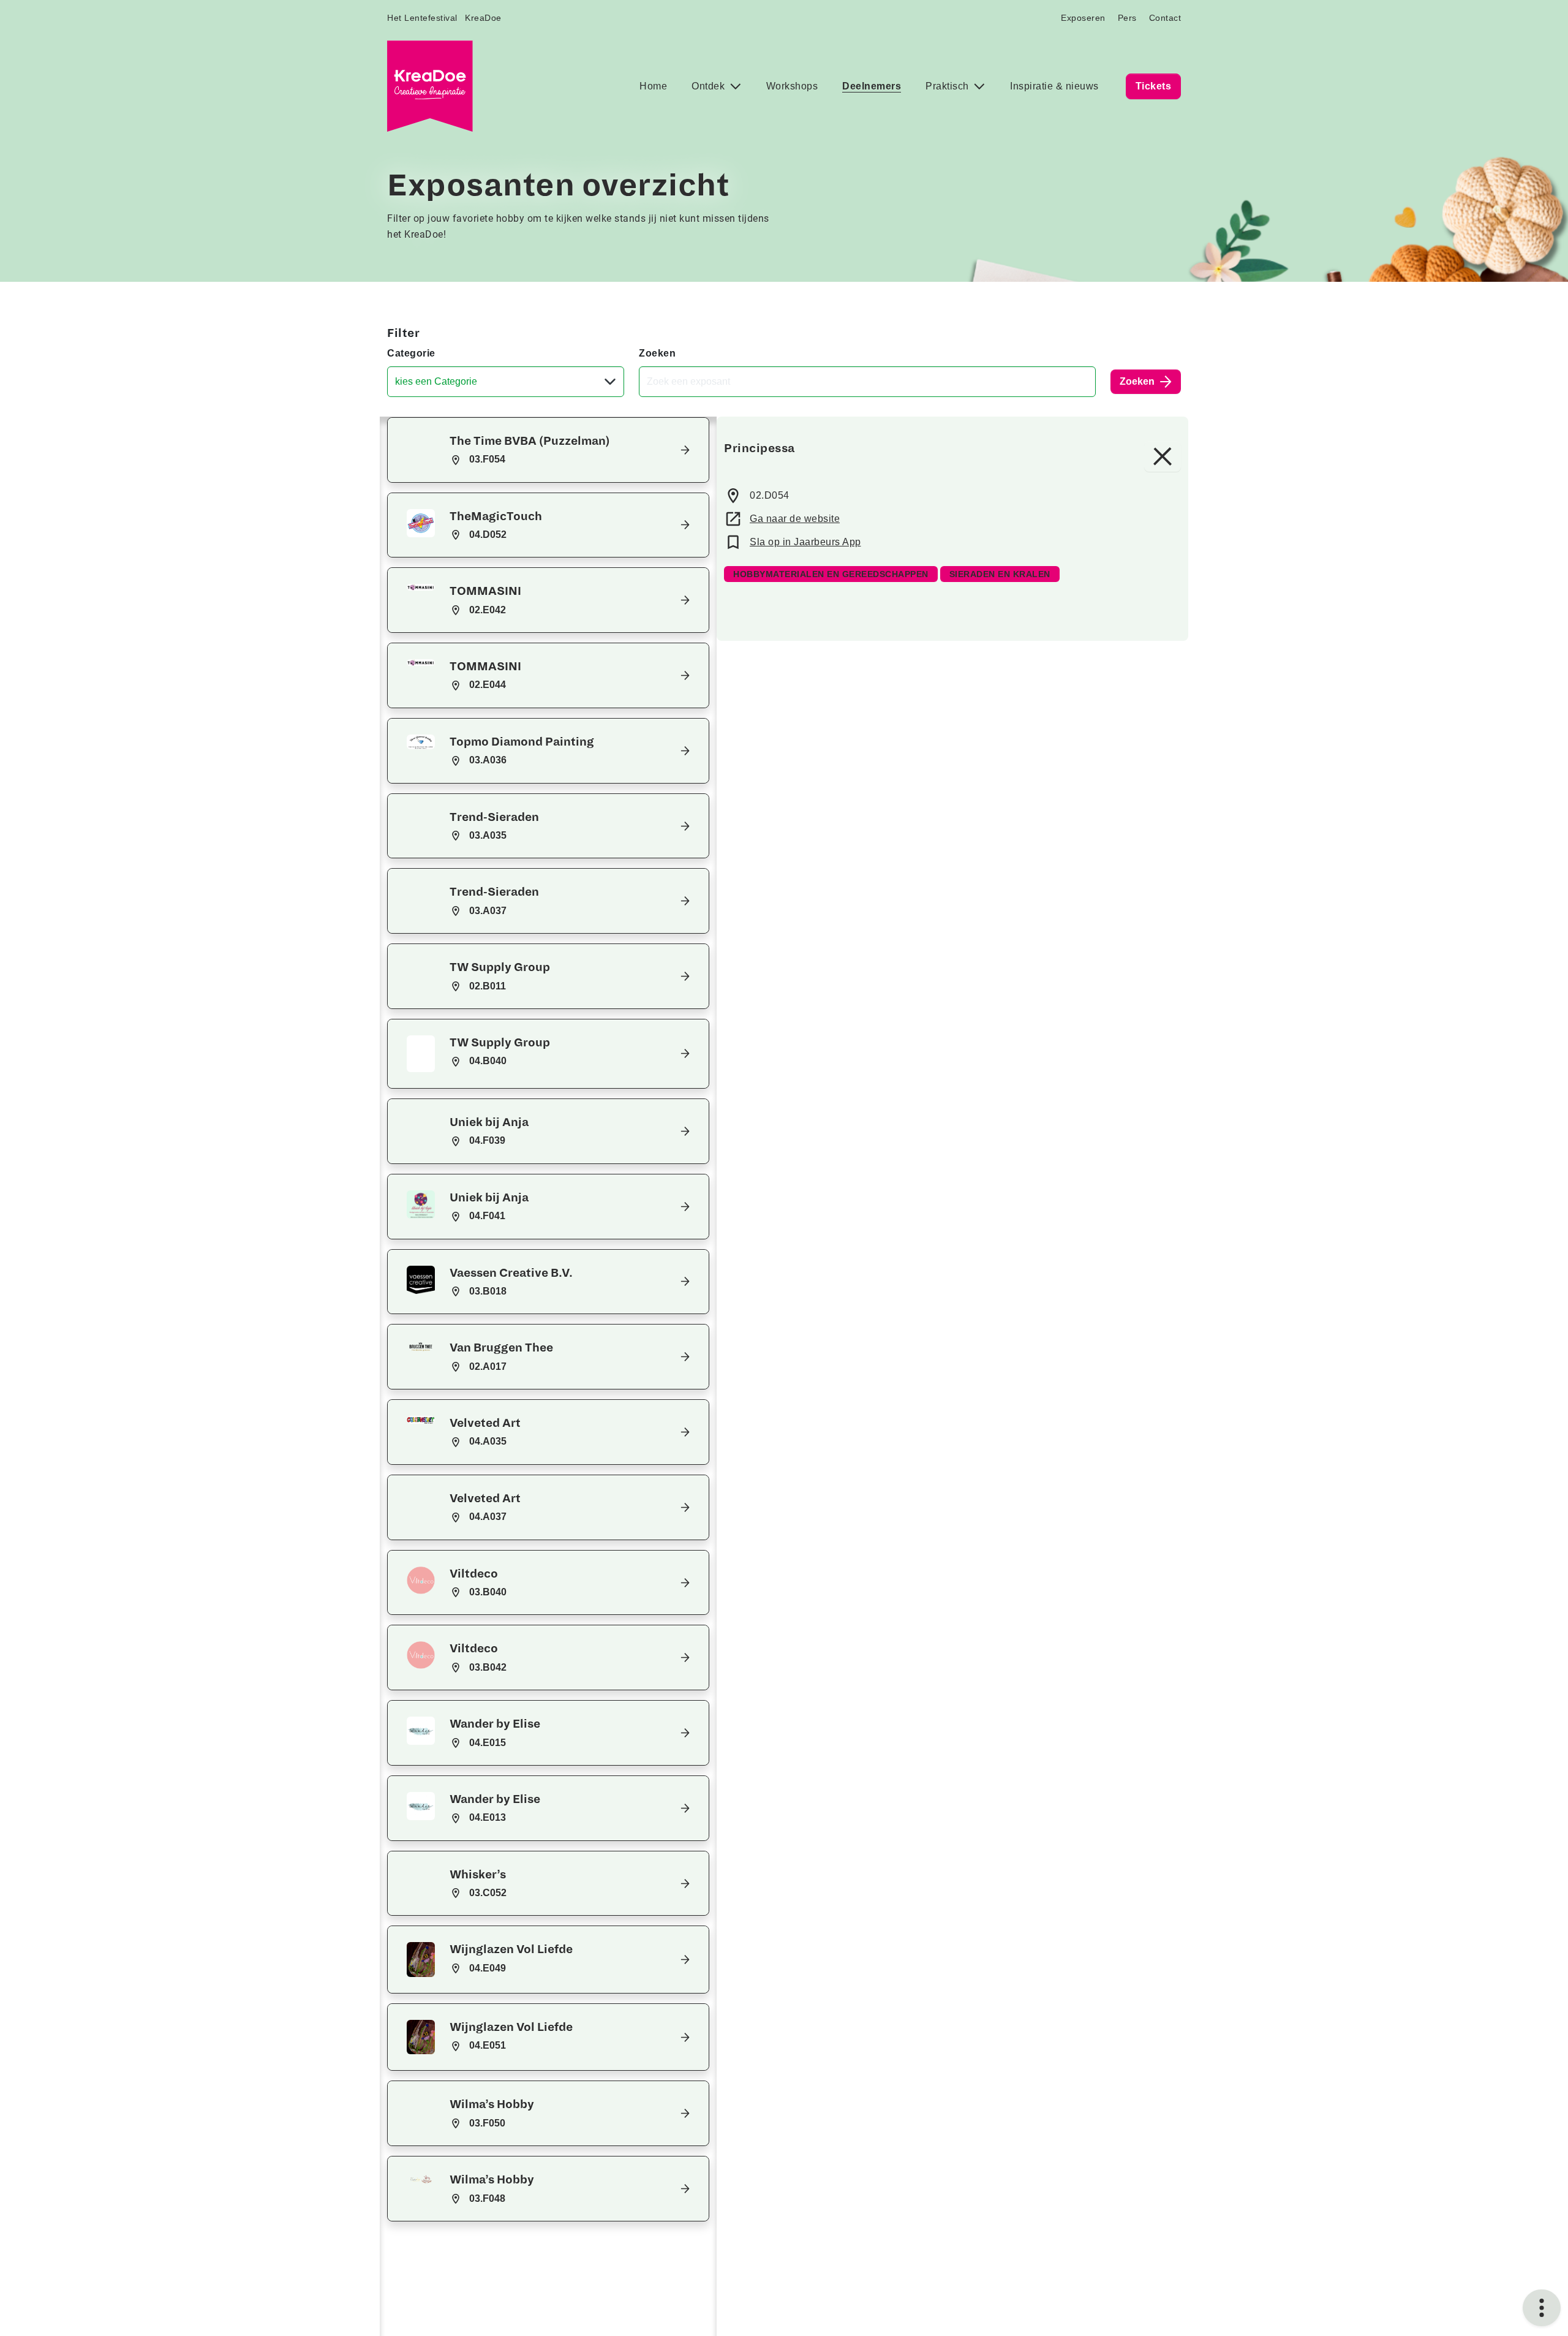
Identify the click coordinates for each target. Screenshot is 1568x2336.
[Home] (430, 86)
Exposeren (1083, 18)
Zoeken (657, 353)
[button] (548, 450)
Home (653, 86)
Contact (1165, 18)
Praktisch (948, 86)
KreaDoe (483, 18)
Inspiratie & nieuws (1054, 86)
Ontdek (710, 86)
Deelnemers (872, 86)
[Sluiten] (1163, 456)
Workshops (792, 86)
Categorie (411, 353)
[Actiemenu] (1542, 2308)
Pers (1127, 18)
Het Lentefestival (422, 18)
